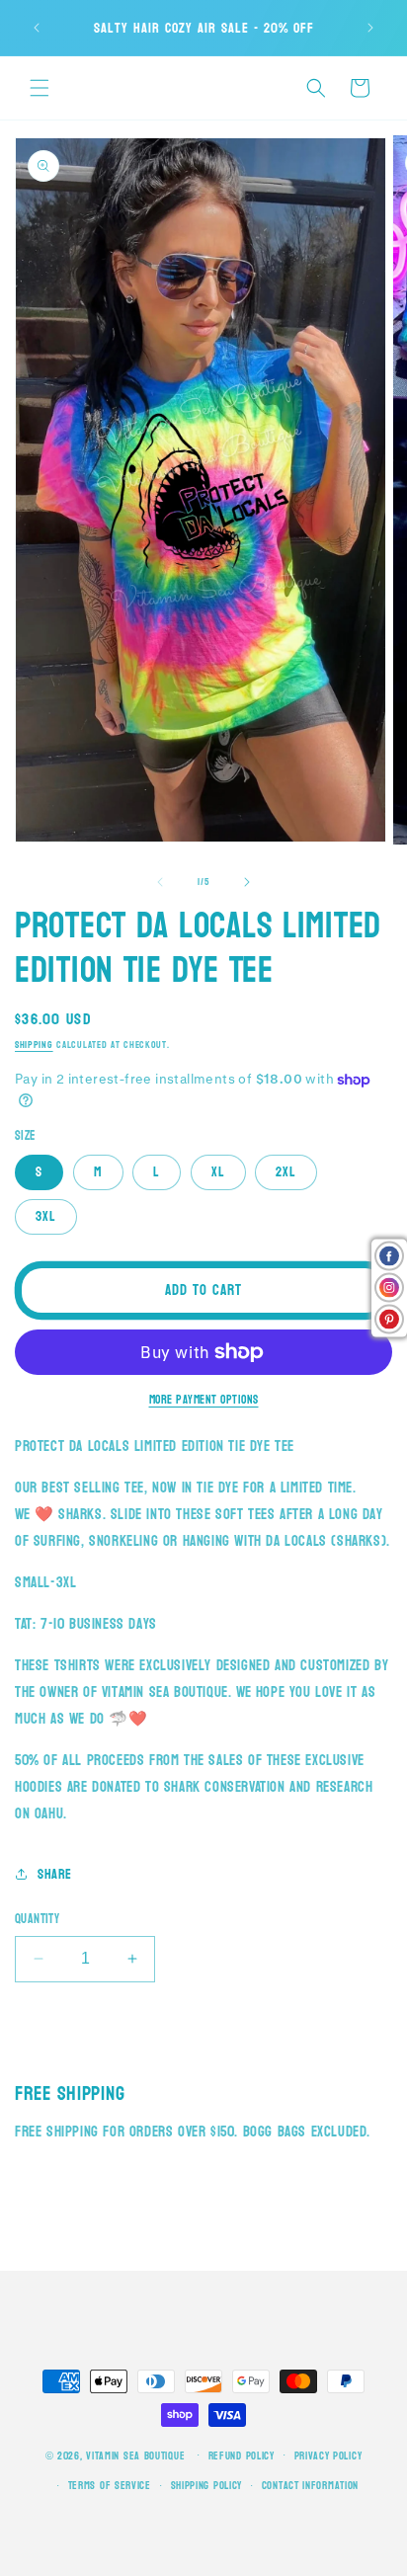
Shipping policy (207, 2486)
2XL (286, 1172)
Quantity (37, 1920)
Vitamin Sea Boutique (135, 2455)
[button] (40, 88)
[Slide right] (247, 882)
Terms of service (110, 2486)
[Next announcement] (370, 28)
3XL (46, 1216)
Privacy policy (328, 2456)
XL (218, 1172)
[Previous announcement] (37, 28)
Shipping (34, 1045)
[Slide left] (160, 882)
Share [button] (55, 1874)
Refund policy (242, 2456)
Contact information (310, 2486)
